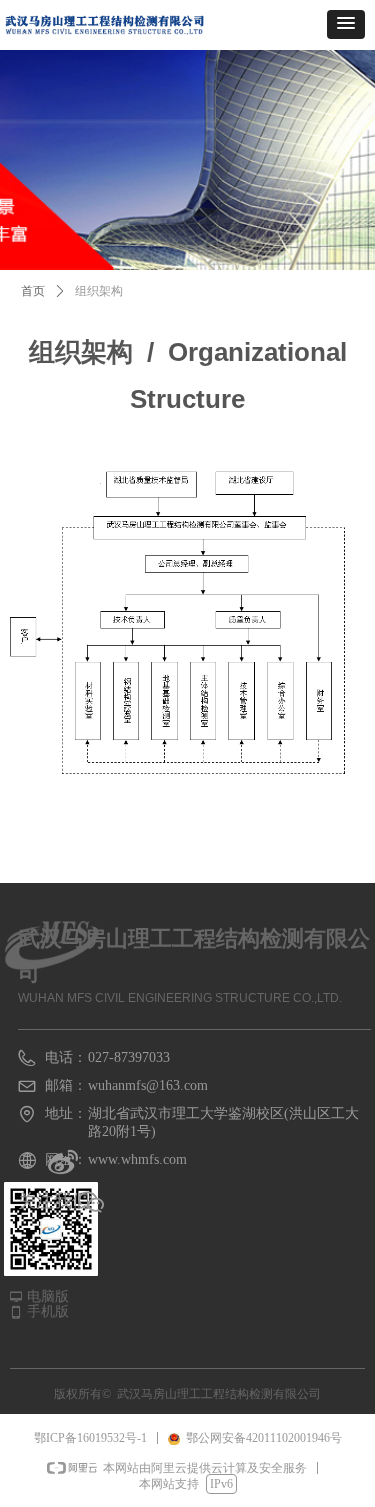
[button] (346, 24)
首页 (33, 291)
